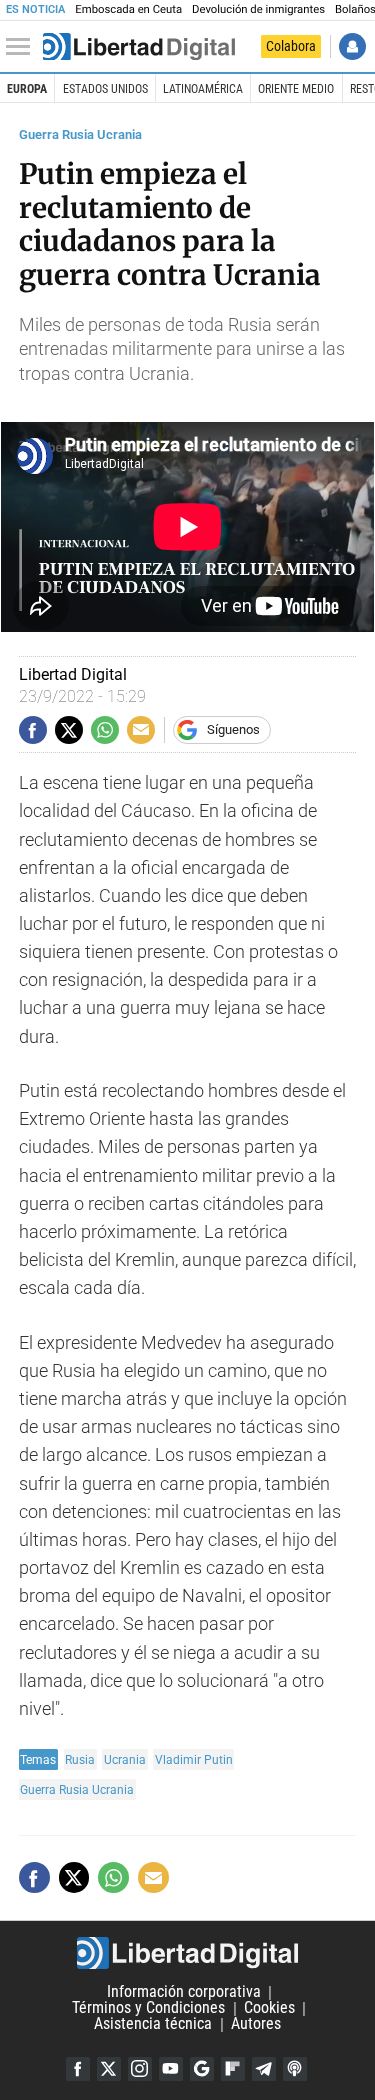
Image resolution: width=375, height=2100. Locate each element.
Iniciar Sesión (352, 46)
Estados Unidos (105, 89)
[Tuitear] (69, 730)
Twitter (109, 2069)
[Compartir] (33, 730)
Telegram (264, 2069)
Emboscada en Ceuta (128, 9)
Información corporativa (184, 1992)
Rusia (80, 1759)
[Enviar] (105, 730)
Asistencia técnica (153, 2024)
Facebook (78, 2069)
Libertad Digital (187, 1953)
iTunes (295, 2069)
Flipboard (233, 2069)
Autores (256, 2024)
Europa (27, 89)
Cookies (269, 2008)
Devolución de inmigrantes (258, 9)
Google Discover (202, 2069)
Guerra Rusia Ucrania (80, 134)
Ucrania (125, 1759)
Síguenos (233, 729)
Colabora (291, 46)
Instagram (140, 2069)
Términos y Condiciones (148, 2008)
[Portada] (139, 47)
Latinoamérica (203, 89)
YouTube (171, 2069)
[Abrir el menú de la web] (23, 47)
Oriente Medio (296, 89)
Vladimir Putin (194, 1759)
